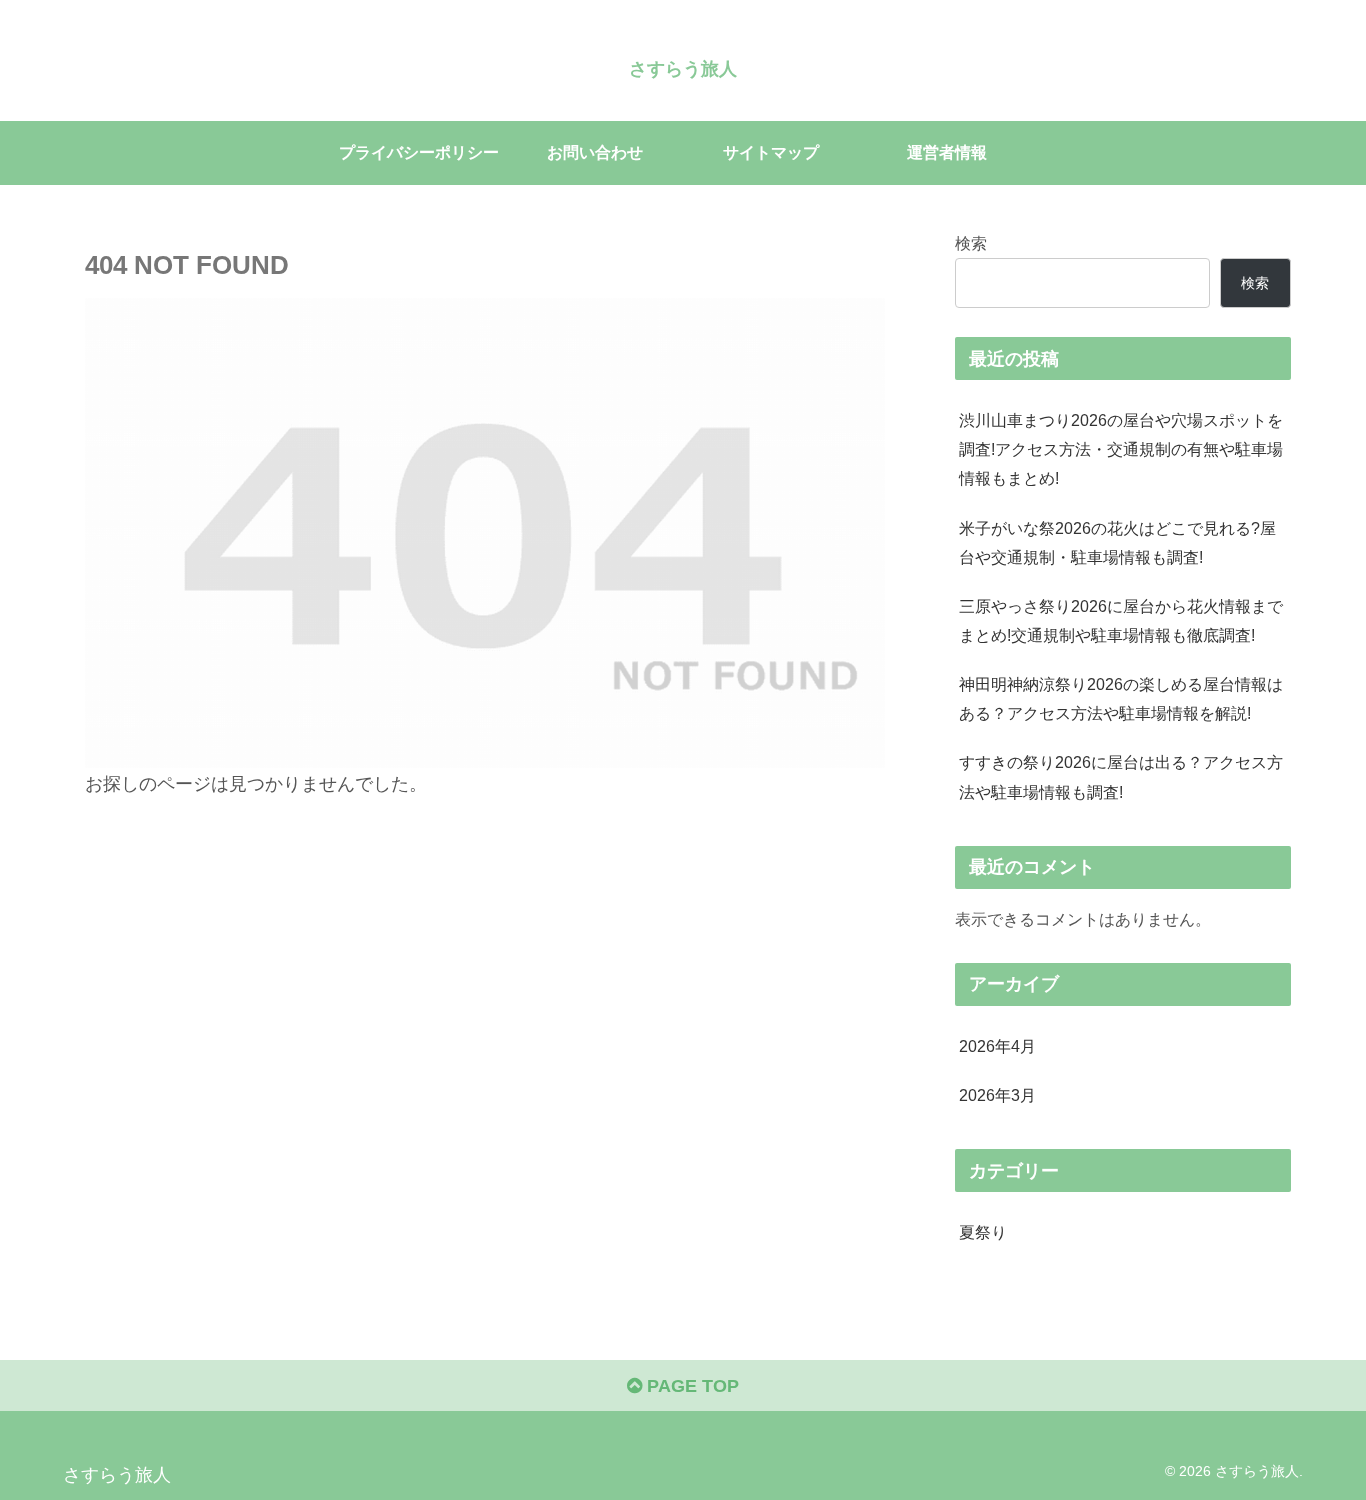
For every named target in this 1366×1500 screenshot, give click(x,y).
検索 (971, 243)
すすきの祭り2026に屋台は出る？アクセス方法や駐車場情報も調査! (1121, 776)
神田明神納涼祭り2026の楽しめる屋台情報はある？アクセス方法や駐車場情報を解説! (1121, 698)
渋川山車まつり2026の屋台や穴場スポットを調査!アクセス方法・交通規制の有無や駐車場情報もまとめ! (1121, 449)
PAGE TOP (690, 1386)
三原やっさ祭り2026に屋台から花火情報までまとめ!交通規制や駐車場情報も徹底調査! (1121, 620)
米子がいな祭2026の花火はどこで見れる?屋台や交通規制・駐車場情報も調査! (1117, 542)
